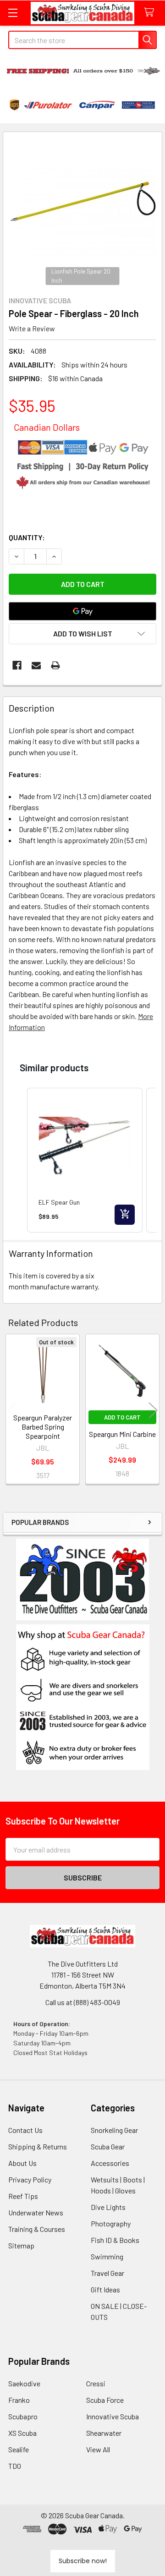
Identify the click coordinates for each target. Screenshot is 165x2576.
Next (153, 1410)
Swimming (107, 2256)
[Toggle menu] (13, 13)
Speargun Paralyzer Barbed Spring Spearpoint (43, 1427)
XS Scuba (22, 2433)
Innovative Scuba (113, 2416)
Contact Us (25, 2130)
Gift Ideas (105, 2289)
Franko (19, 2400)
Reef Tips (23, 2196)
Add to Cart (122, 1417)
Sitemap (21, 2245)
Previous (12, 1410)
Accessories (110, 2163)
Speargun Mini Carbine (122, 1434)
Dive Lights (108, 2207)
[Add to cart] (125, 1215)
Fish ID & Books (115, 2240)
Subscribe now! (83, 2561)
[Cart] (151, 13)
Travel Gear (107, 2273)
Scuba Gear (108, 2146)
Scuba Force (105, 2400)
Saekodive (24, 2383)
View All (98, 2449)
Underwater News (36, 2212)
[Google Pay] (82, 611)
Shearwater (104, 2433)
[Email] (36, 665)
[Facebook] (17, 665)
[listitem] (85, 1160)
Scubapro (23, 2416)
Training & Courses (37, 2229)
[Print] (55, 665)
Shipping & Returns (38, 2146)
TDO (15, 2466)
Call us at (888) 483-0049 (83, 2002)
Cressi (96, 2383)
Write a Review (32, 328)
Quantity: (27, 537)
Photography (111, 2223)
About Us (22, 2163)
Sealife (19, 2449)
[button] (83, 1697)
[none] (82, 211)
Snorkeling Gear (114, 2130)
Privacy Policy (30, 2179)
